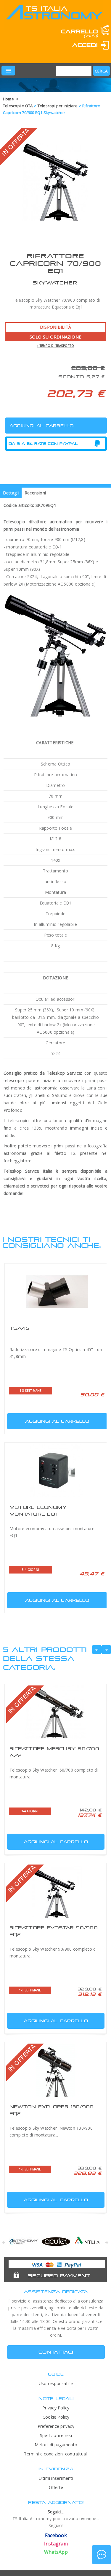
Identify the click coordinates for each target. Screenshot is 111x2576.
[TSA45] (57, 1292)
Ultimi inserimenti (56, 2478)
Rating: (32, 54)
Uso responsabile (56, 2383)
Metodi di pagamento (56, 2445)
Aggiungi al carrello (57, 1421)
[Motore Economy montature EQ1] (57, 1471)
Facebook (56, 2535)
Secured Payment (59, 2275)
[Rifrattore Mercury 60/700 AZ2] (55, 1712)
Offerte (56, 2487)
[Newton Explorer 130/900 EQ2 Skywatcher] (55, 2070)
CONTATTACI (56, 2352)
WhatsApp (56, 2552)
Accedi (85, 45)
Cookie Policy (56, 2417)
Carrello (79, 31)
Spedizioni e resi (56, 2435)
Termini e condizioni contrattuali (56, 2454)
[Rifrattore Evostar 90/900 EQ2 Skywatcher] (55, 1891)
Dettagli (11, 493)
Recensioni (35, 493)
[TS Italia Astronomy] (54, 17)
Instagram (56, 2544)
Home (8, 99)
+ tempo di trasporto (55, 346)
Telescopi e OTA (18, 106)
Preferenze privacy (56, 2426)
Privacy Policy (56, 2408)
